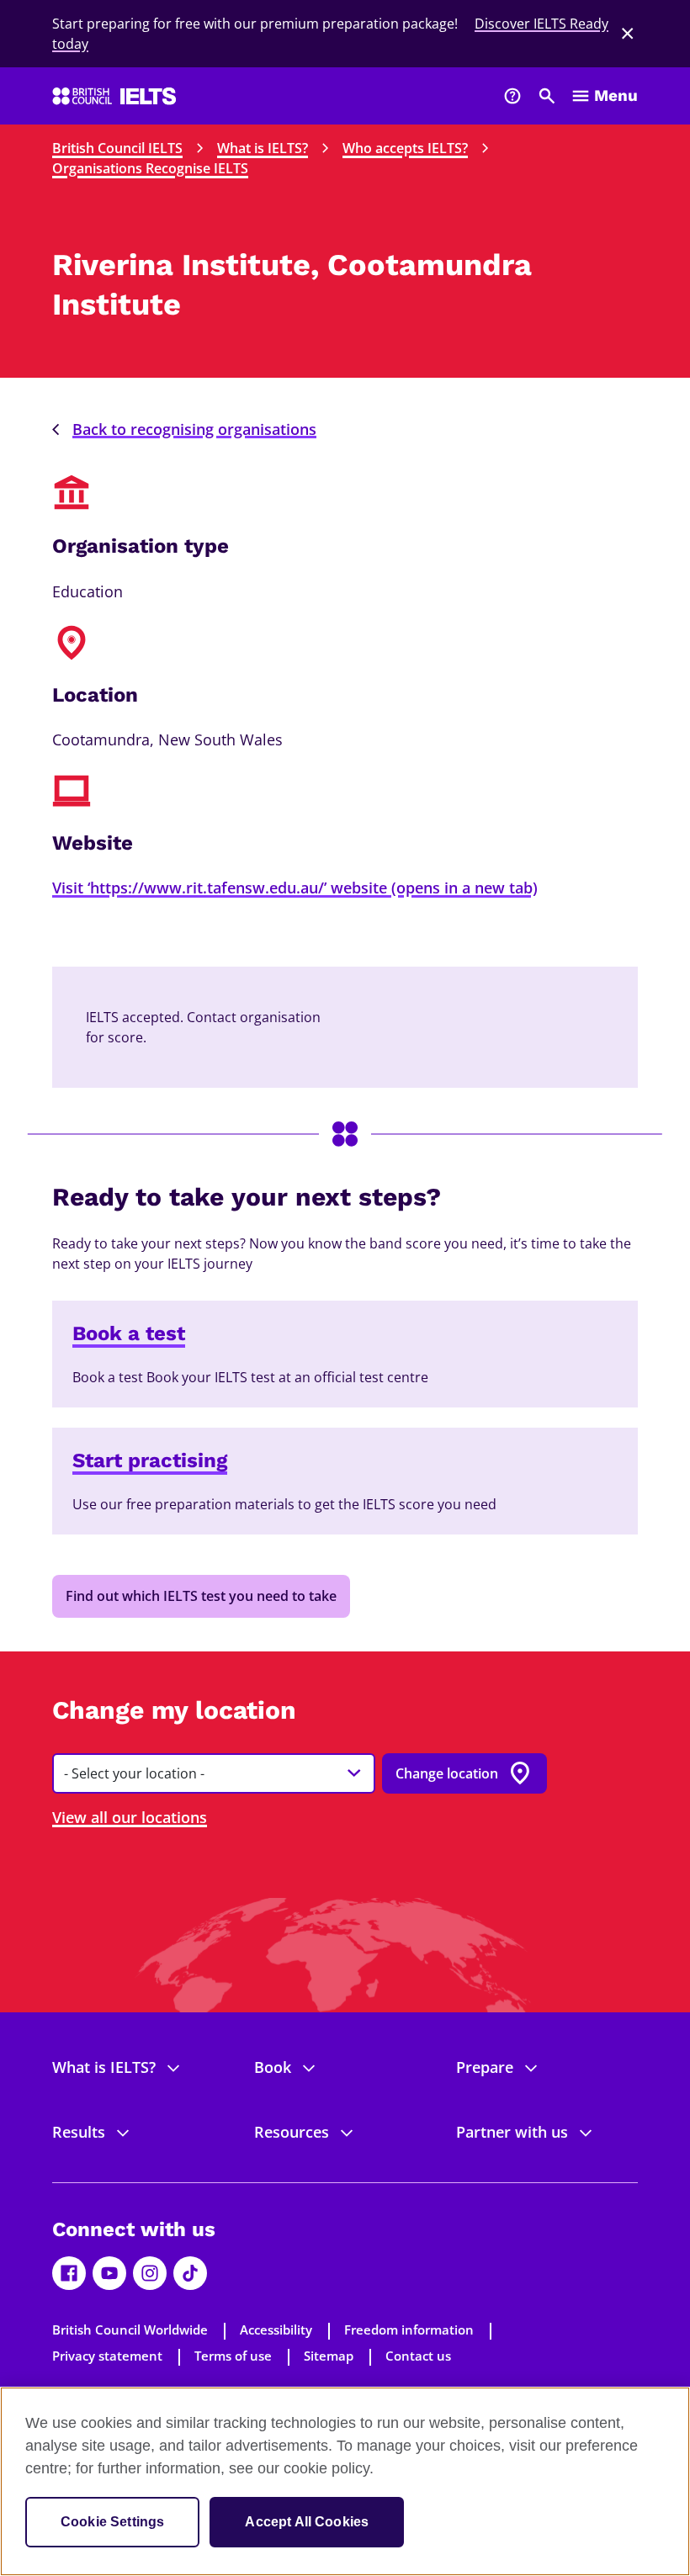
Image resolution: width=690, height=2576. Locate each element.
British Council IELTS (117, 148)
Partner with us (512, 2132)
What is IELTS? (263, 148)
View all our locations (130, 1817)
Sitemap (329, 2356)
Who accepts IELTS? (405, 148)
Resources (292, 2132)
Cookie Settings (112, 2522)
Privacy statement (107, 2356)
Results (79, 2132)
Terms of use (233, 2356)
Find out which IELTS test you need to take (201, 1596)
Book (273, 2067)
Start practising (150, 1460)
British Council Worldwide (130, 2330)
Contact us (418, 2356)
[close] (628, 34)
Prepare (485, 2067)
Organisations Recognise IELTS (150, 168)
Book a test (129, 1333)
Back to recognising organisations (194, 429)
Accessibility (276, 2330)
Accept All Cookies (307, 2522)
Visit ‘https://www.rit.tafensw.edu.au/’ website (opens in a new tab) (295, 888)
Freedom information (409, 2330)
